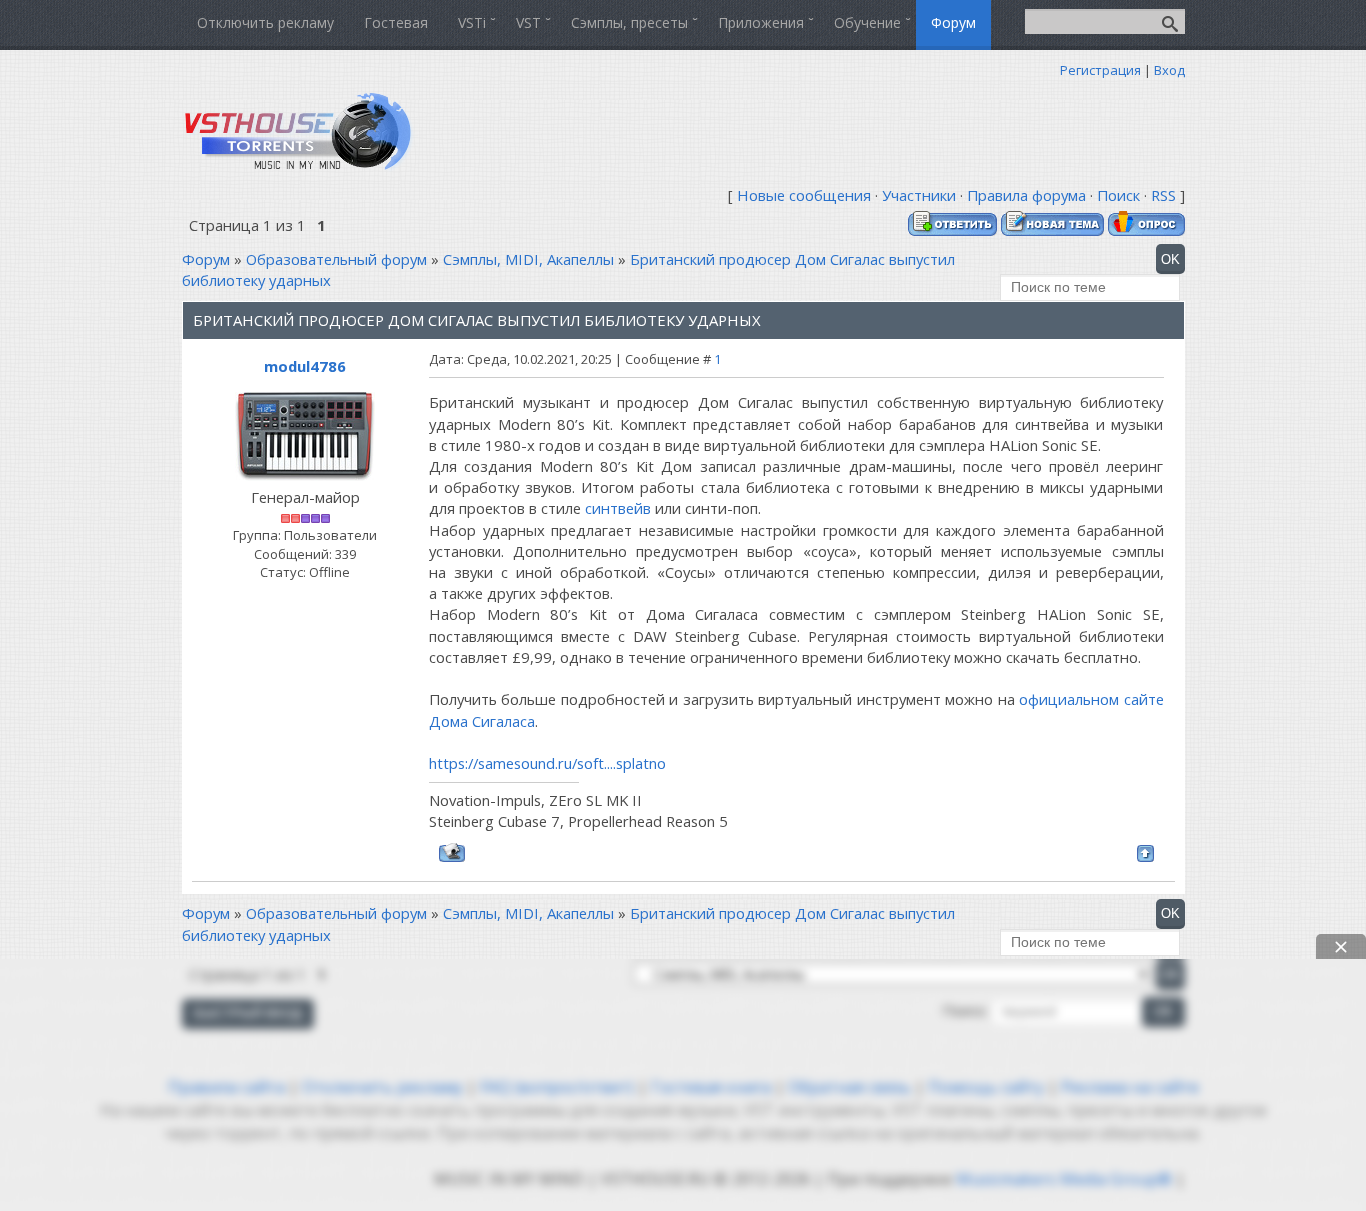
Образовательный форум (336, 259)
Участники (919, 195)
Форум (206, 259)
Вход (1169, 70)
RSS (1163, 195)
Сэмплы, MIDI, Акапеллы (528, 259)
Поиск (1118, 195)
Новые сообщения (804, 195)
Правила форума (1026, 195)
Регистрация (1100, 70)
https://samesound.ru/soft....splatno (547, 763)
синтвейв (618, 508)
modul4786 (305, 366)
